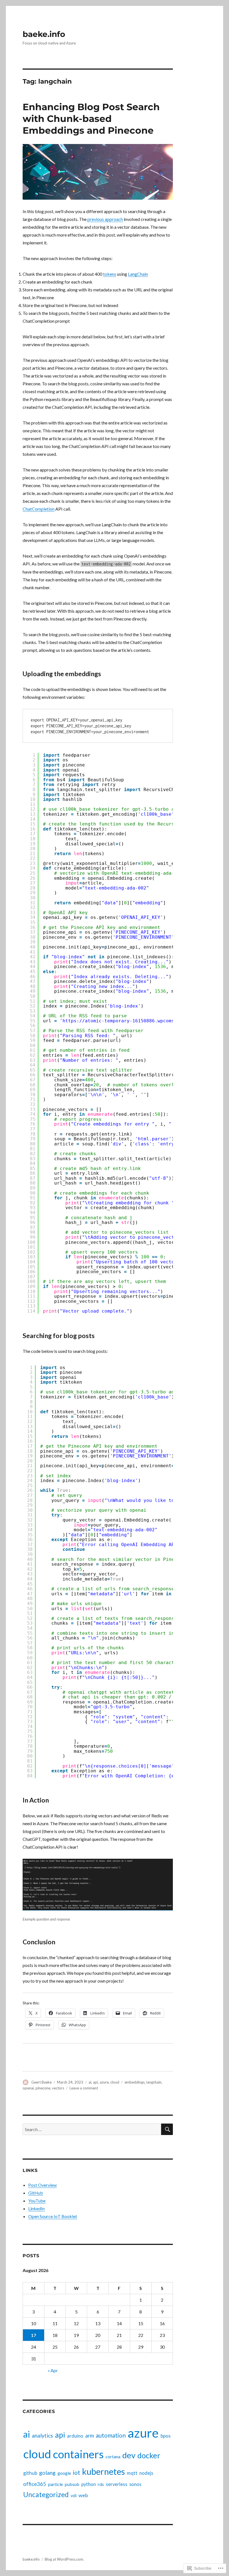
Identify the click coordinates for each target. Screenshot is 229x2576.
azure (104, 2082)
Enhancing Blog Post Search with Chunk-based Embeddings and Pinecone (91, 119)
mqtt (132, 2473)
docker (149, 2455)
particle (55, 2484)
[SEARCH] (167, 2129)
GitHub (36, 2193)
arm (90, 2435)
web (83, 2495)
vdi (74, 2495)
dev (129, 2455)
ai (90, 2082)
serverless (117, 2484)
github (30, 2473)
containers (78, 2454)
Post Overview (42, 2185)
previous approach (105, 219)
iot (77, 2473)
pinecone (43, 2088)
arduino (75, 2436)
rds (101, 2484)
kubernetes (103, 2471)
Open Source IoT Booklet (53, 2216)
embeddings (135, 2082)
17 (34, 2335)
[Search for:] (92, 2129)
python (89, 2484)
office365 (35, 2484)
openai (28, 2088)
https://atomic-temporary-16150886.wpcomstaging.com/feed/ (141, 1021)
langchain (154, 2082)
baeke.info (44, 34)
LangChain (138, 274)
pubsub (72, 2484)
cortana (113, 2456)
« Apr (53, 2370)
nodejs (146, 2473)
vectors (58, 2088)
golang (47, 2473)
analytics (42, 2435)
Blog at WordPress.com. (64, 2559)
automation (111, 2435)
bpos (166, 2436)
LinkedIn (36, 2208)
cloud (115, 2082)
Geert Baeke (41, 2082)
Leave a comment (84, 2088)
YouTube (37, 2201)
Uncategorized (46, 2494)
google (64, 2473)
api (96, 2082)
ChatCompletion (39, 509)
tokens (110, 274)
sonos (135, 2484)
